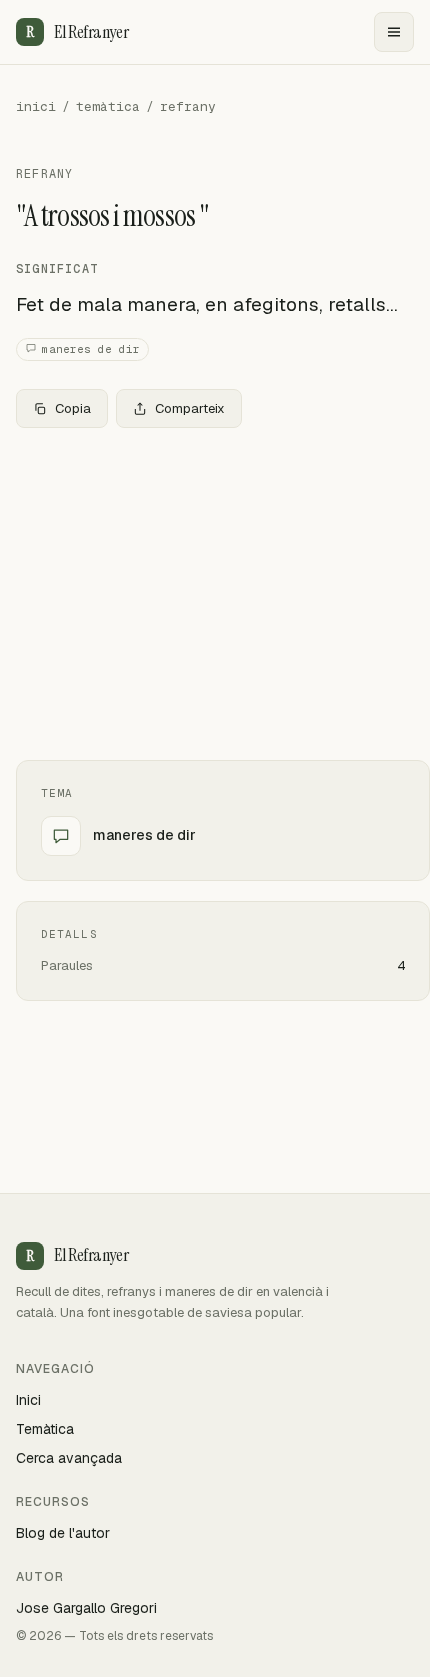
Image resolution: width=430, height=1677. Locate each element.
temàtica (108, 106)
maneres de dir (91, 349)
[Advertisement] (215, 594)
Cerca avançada (69, 1458)
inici (36, 106)
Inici (28, 1400)
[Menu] (394, 32)
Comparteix (190, 408)
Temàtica (45, 1429)
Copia (73, 408)
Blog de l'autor (63, 1533)
